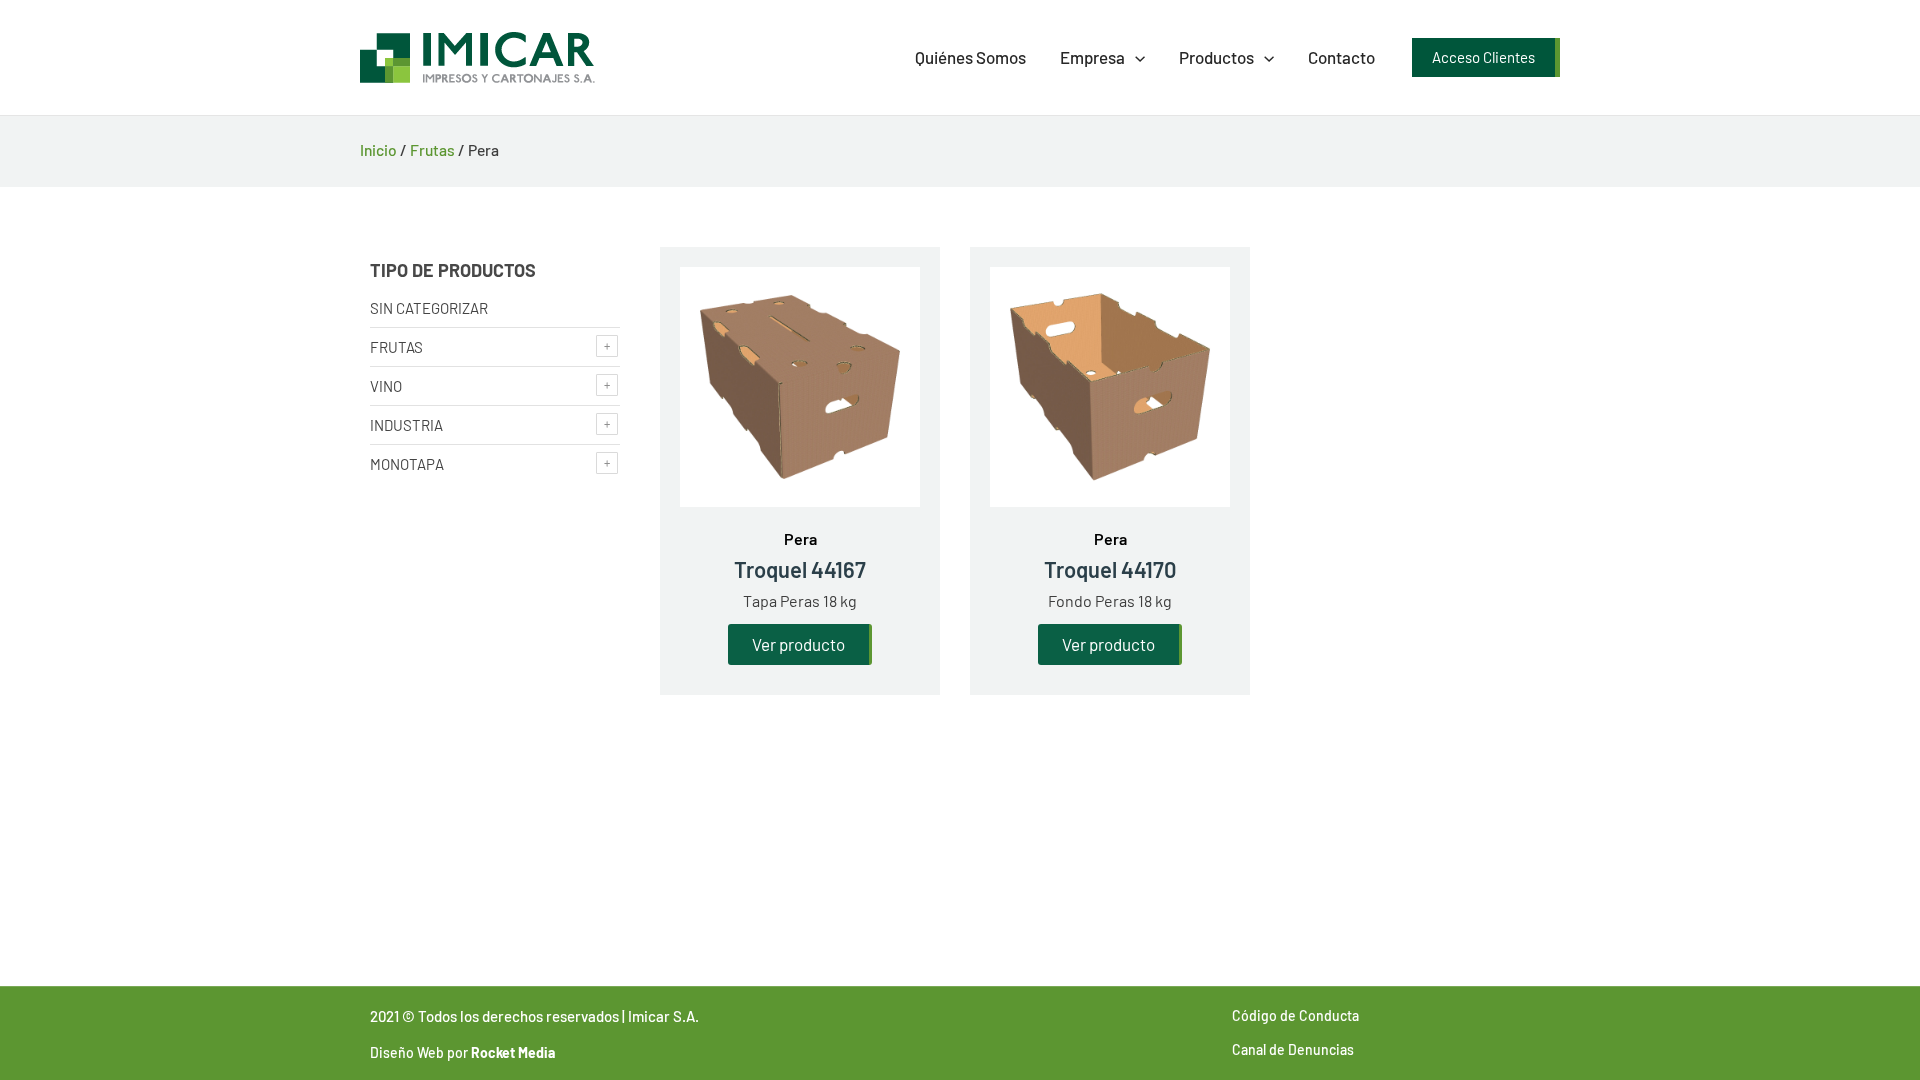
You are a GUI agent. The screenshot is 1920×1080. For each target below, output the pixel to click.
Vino (386, 386)
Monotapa (407, 464)
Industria (406, 425)
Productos (1216, 57)
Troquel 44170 (1110, 569)
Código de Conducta (1295, 1015)
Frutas (432, 149)
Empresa (1092, 57)
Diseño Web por (462, 1052)
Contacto (1341, 57)
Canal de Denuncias (1293, 1049)
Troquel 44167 (800, 569)
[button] (1135, 57)
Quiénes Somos (970, 57)
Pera (800, 538)
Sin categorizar (429, 308)
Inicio (378, 149)
